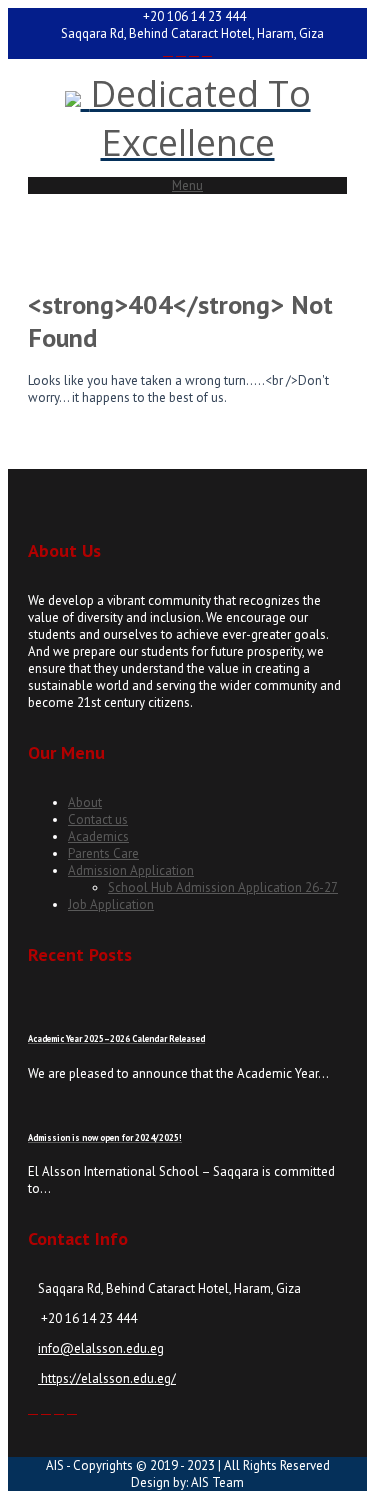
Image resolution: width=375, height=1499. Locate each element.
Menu (187, 185)
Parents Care (103, 853)
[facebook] (168, 50)
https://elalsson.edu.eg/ (107, 1378)
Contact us (98, 819)
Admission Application (131, 870)
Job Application (111, 904)
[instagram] (194, 50)
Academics (98, 836)
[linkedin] (207, 50)
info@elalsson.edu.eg (101, 1348)
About (85, 802)
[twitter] (181, 50)
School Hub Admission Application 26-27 (223, 887)
